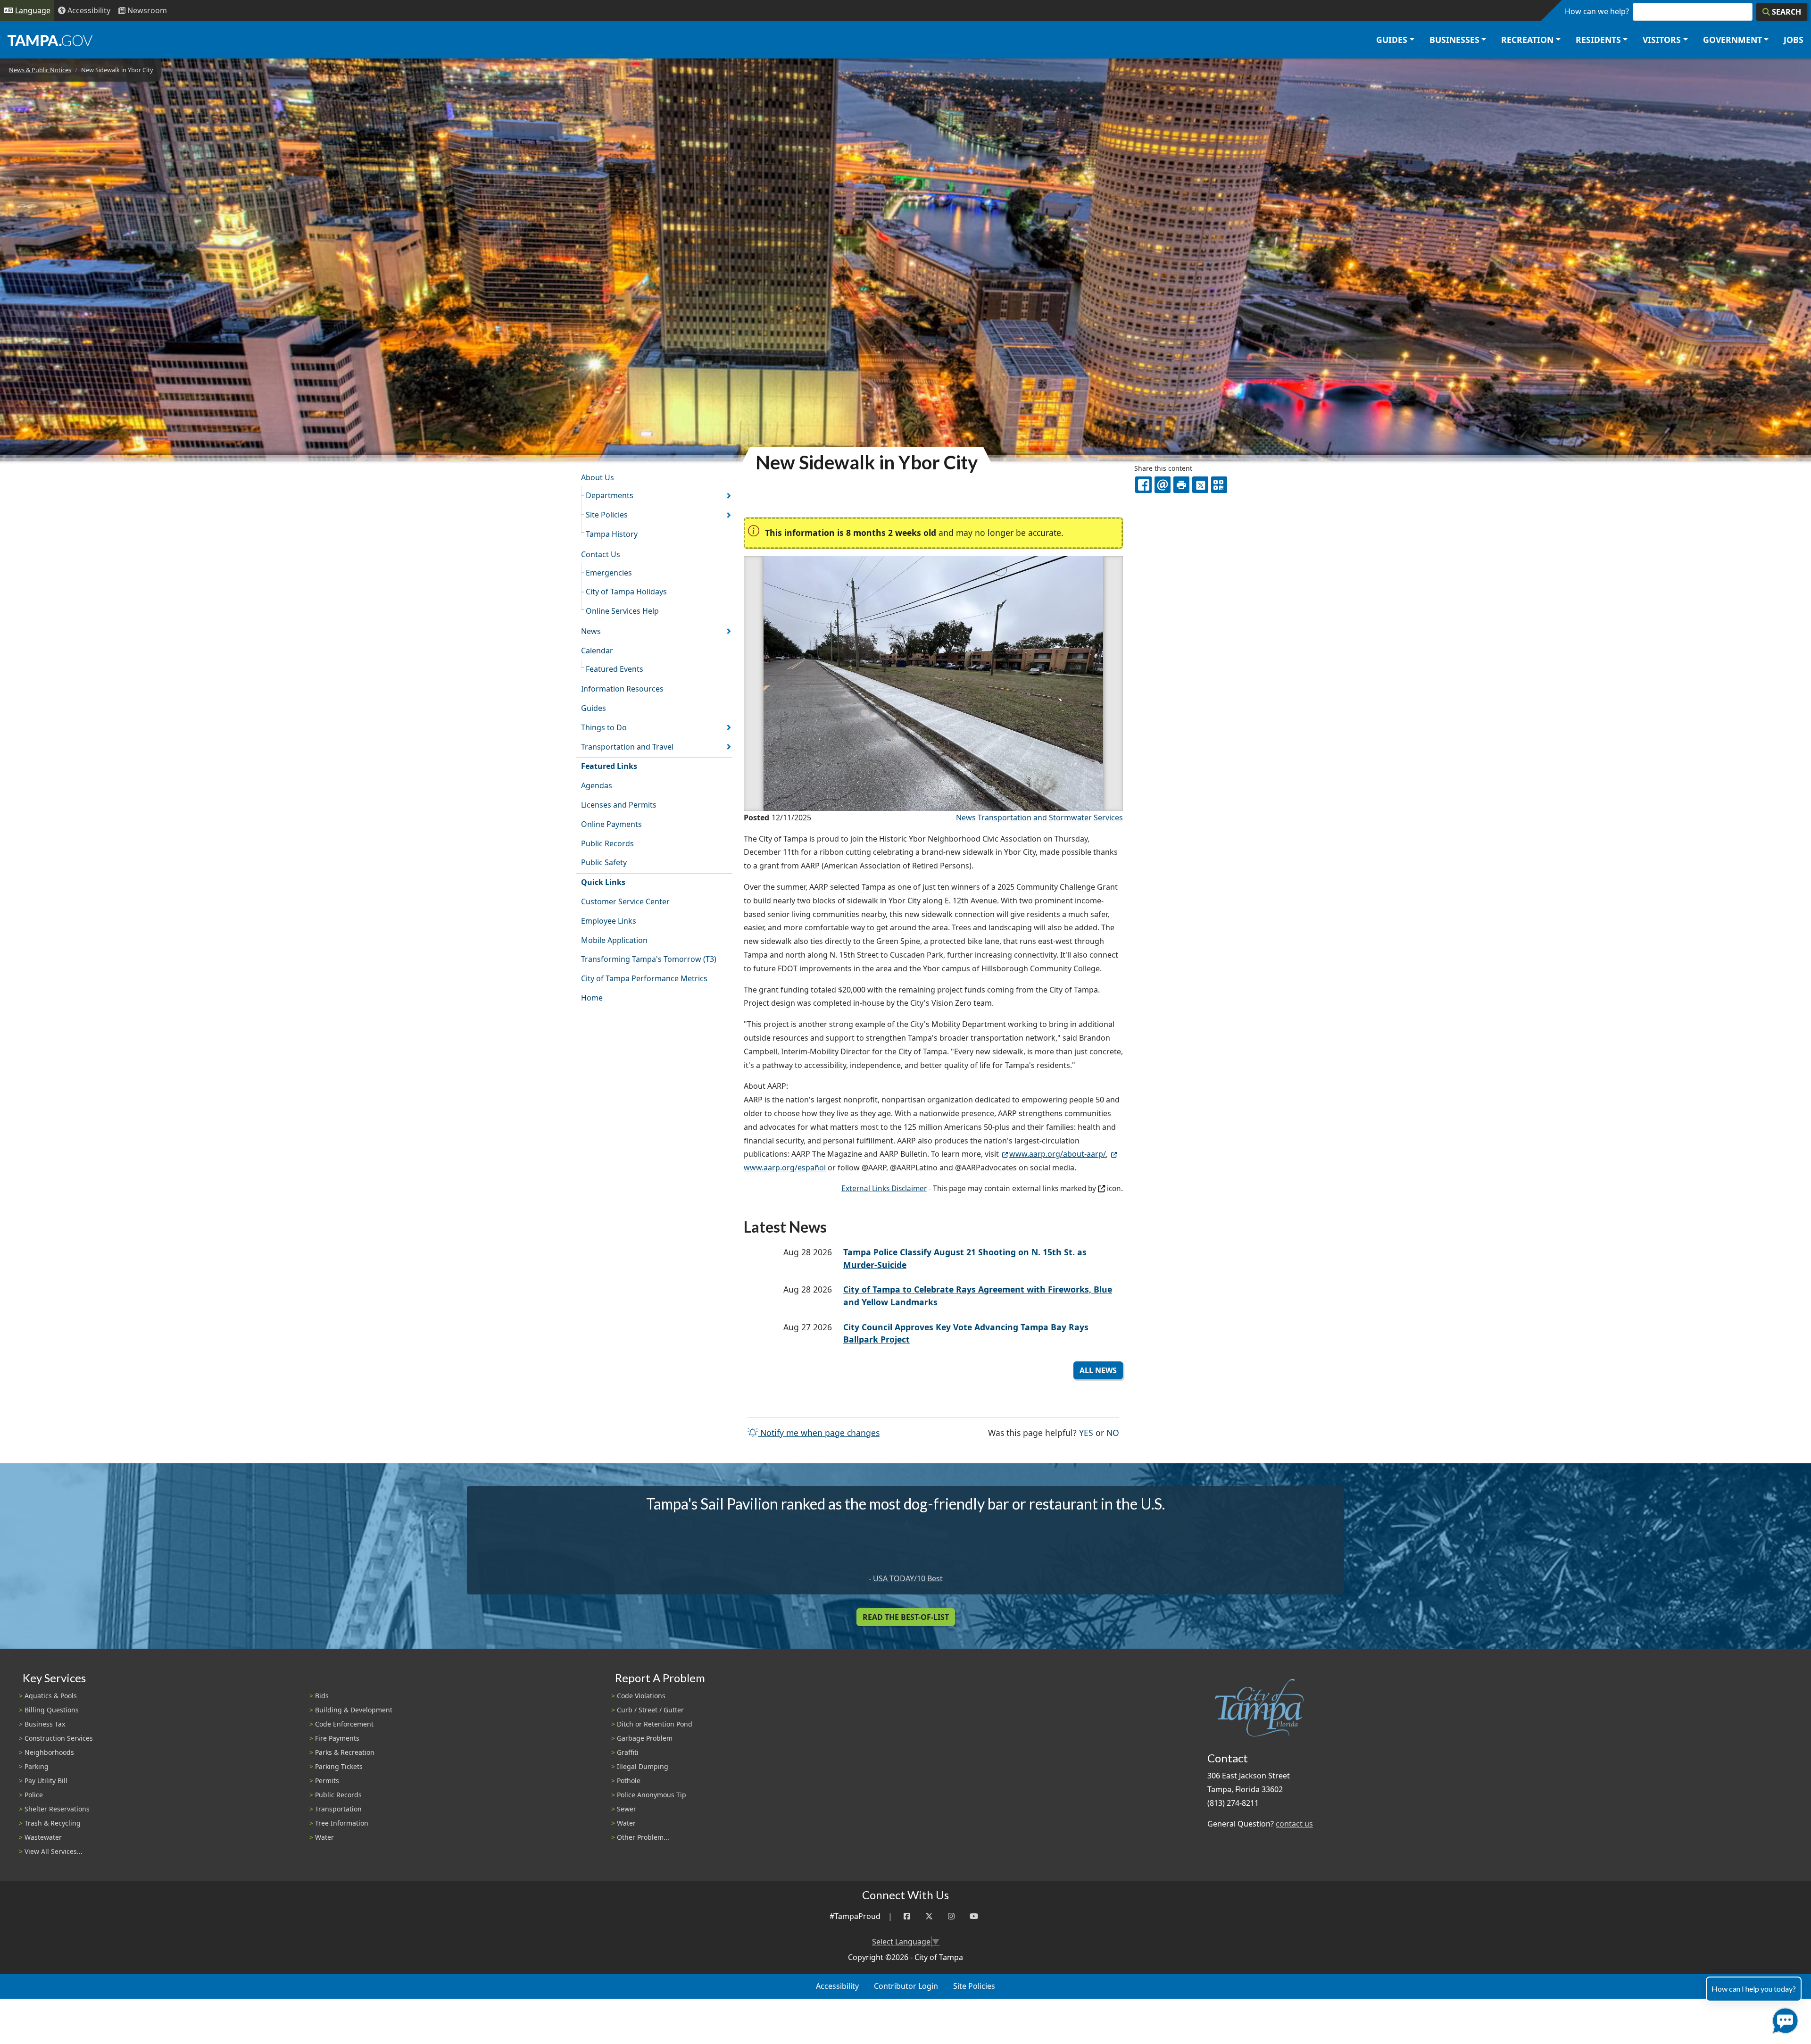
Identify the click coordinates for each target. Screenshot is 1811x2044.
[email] (1163, 484)
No (1113, 1432)
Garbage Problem (645, 1738)
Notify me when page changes (819, 1433)
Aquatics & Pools (51, 1696)
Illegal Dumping (643, 1766)
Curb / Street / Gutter (650, 1710)
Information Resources (622, 689)
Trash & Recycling (53, 1823)
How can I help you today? (1754, 1989)
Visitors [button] (1662, 40)
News (591, 631)
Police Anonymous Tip (652, 1795)
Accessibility (837, 1986)
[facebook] (1143, 484)
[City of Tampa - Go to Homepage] (50, 40)
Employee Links (609, 921)
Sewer (627, 1809)
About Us (598, 477)
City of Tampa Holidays (626, 592)
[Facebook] (907, 1916)
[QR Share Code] (1219, 484)
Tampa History (612, 534)
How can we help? (1597, 11)
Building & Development (354, 1710)
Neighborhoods (49, 1752)
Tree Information (342, 1823)
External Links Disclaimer (884, 1189)
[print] (1181, 484)
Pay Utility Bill (46, 1781)
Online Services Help (622, 611)
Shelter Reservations (57, 1809)
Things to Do (604, 727)
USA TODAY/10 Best (908, 1578)
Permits (327, 1781)
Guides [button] (1392, 40)
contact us (1294, 1824)
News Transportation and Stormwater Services (1039, 818)
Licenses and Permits (619, 805)
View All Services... (54, 1851)
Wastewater (43, 1837)
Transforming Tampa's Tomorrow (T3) (649, 959)
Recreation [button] (1527, 40)
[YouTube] (974, 1916)
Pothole (629, 1781)
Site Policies (607, 515)
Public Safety (604, 862)
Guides (594, 708)
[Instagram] (951, 1916)
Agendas (597, 785)
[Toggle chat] (1783, 2019)
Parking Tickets (339, 1766)
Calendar (597, 651)
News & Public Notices (40, 70)
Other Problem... (643, 1837)
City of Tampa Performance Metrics (644, 978)
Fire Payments (337, 1738)
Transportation (338, 1809)
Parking (37, 1766)
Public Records (607, 843)
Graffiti (628, 1752)
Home (592, 998)
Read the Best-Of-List (906, 1617)
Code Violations (641, 1696)
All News (1098, 1370)
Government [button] (1732, 40)
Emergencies (609, 573)
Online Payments (611, 824)
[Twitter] (929, 1916)
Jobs (1794, 40)
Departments (610, 495)
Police (34, 1795)
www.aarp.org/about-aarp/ (1058, 1154)
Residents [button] (1598, 40)
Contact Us (601, 554)
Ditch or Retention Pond (655, 1724)
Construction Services (59, 1738)
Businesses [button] (1454, 40)
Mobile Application (614, 940)
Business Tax (45, 1724)
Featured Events (615, 669)
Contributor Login (906, 1986)
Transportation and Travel (627, 747)
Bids (322, 1696)
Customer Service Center (625, 901)
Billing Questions (52, 1710)
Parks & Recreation (345, 1752)
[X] (1200, 484)
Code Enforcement (344, 1724)
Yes (1086, 1432)
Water (324, 1837)
